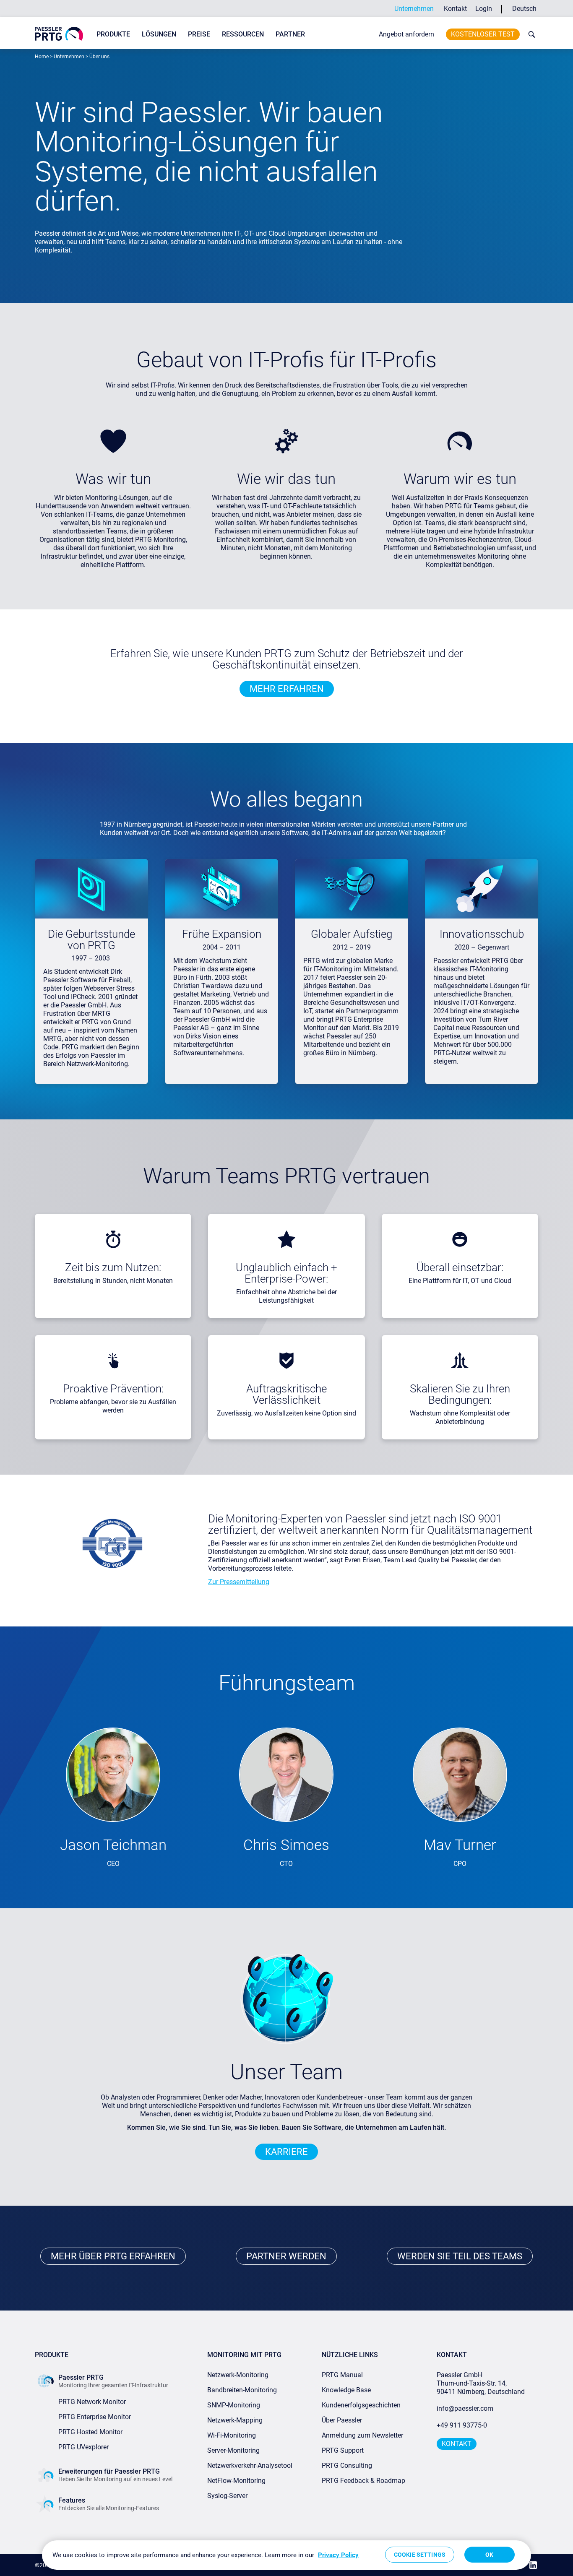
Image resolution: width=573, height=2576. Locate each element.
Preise (199, 34)
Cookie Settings (420, 2555)
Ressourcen (243, 34)
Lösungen (159, 34)
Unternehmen (414, 9)
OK (489, 2555)
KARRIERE (286, 2152)
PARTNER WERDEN (286, 2256)
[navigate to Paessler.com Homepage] (59, 34)
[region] (286, 2555)
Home (42, 57)
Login (484, 9)
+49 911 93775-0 (462, 2425)
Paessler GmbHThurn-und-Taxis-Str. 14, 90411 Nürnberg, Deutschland (481, 2383)
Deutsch (524, 9)
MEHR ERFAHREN (287, 689)
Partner (290, 34)
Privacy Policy (338, 2555)
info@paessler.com (465, 2408)
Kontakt (455, 9)
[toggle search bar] (530, 34)
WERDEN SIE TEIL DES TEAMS (460, 2256)
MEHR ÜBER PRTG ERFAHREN (113, 2256)
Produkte (113, 34)
